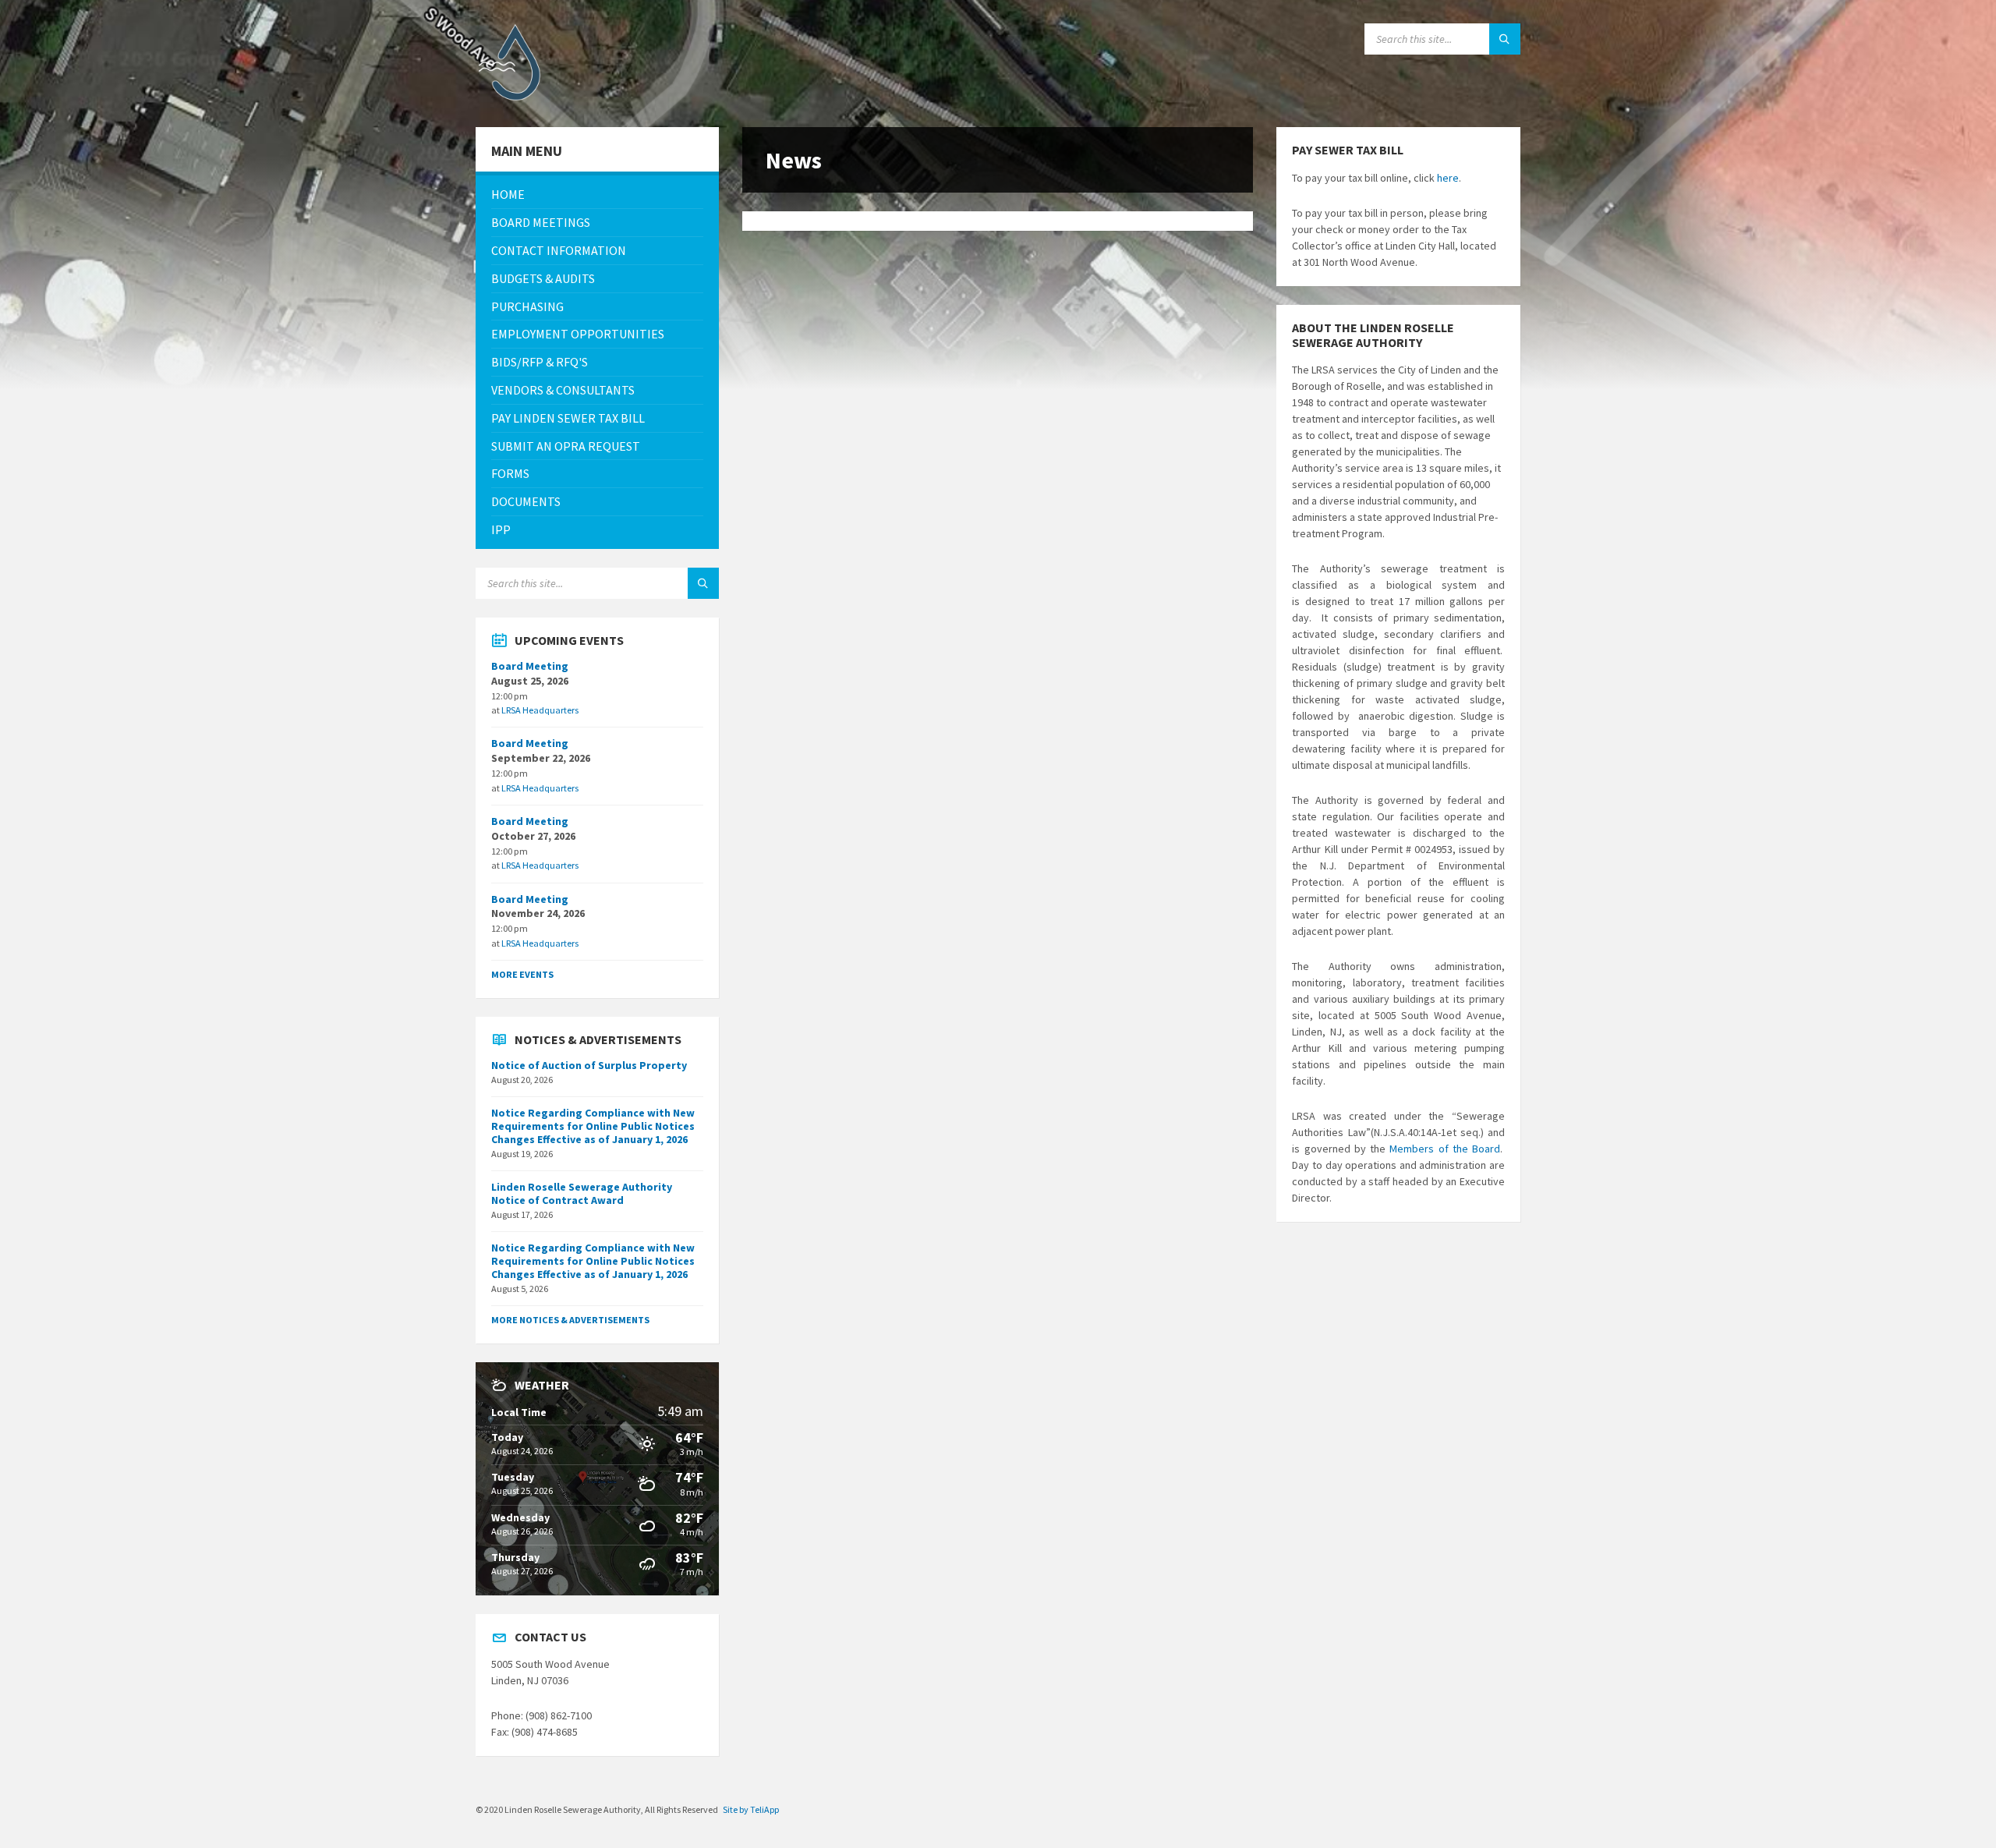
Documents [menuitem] (526, 501)
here (1448, 178)
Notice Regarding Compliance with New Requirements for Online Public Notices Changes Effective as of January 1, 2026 (593, 1126)
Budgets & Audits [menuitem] (543, 278)
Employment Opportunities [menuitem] (578, 334)
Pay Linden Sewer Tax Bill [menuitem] (568, 418)
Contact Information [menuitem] (559, 250)
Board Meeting (530, 666)
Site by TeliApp (751, 1809)
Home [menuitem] (508, 194)
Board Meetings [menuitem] (541, 222)
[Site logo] (515, 97)
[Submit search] (1505, 39)
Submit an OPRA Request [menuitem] (566, 446)
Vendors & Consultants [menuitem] (563, 390)
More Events (522, 974)
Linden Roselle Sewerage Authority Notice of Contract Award (582, 1193)
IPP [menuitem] (501, 529)
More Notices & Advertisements (570, 1320)
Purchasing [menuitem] (527, 306)
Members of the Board (1445, 1149)
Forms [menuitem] (510, 473)
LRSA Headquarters (540, 710)
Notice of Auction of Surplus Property (589, 1065)
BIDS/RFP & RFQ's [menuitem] (540, 362)
